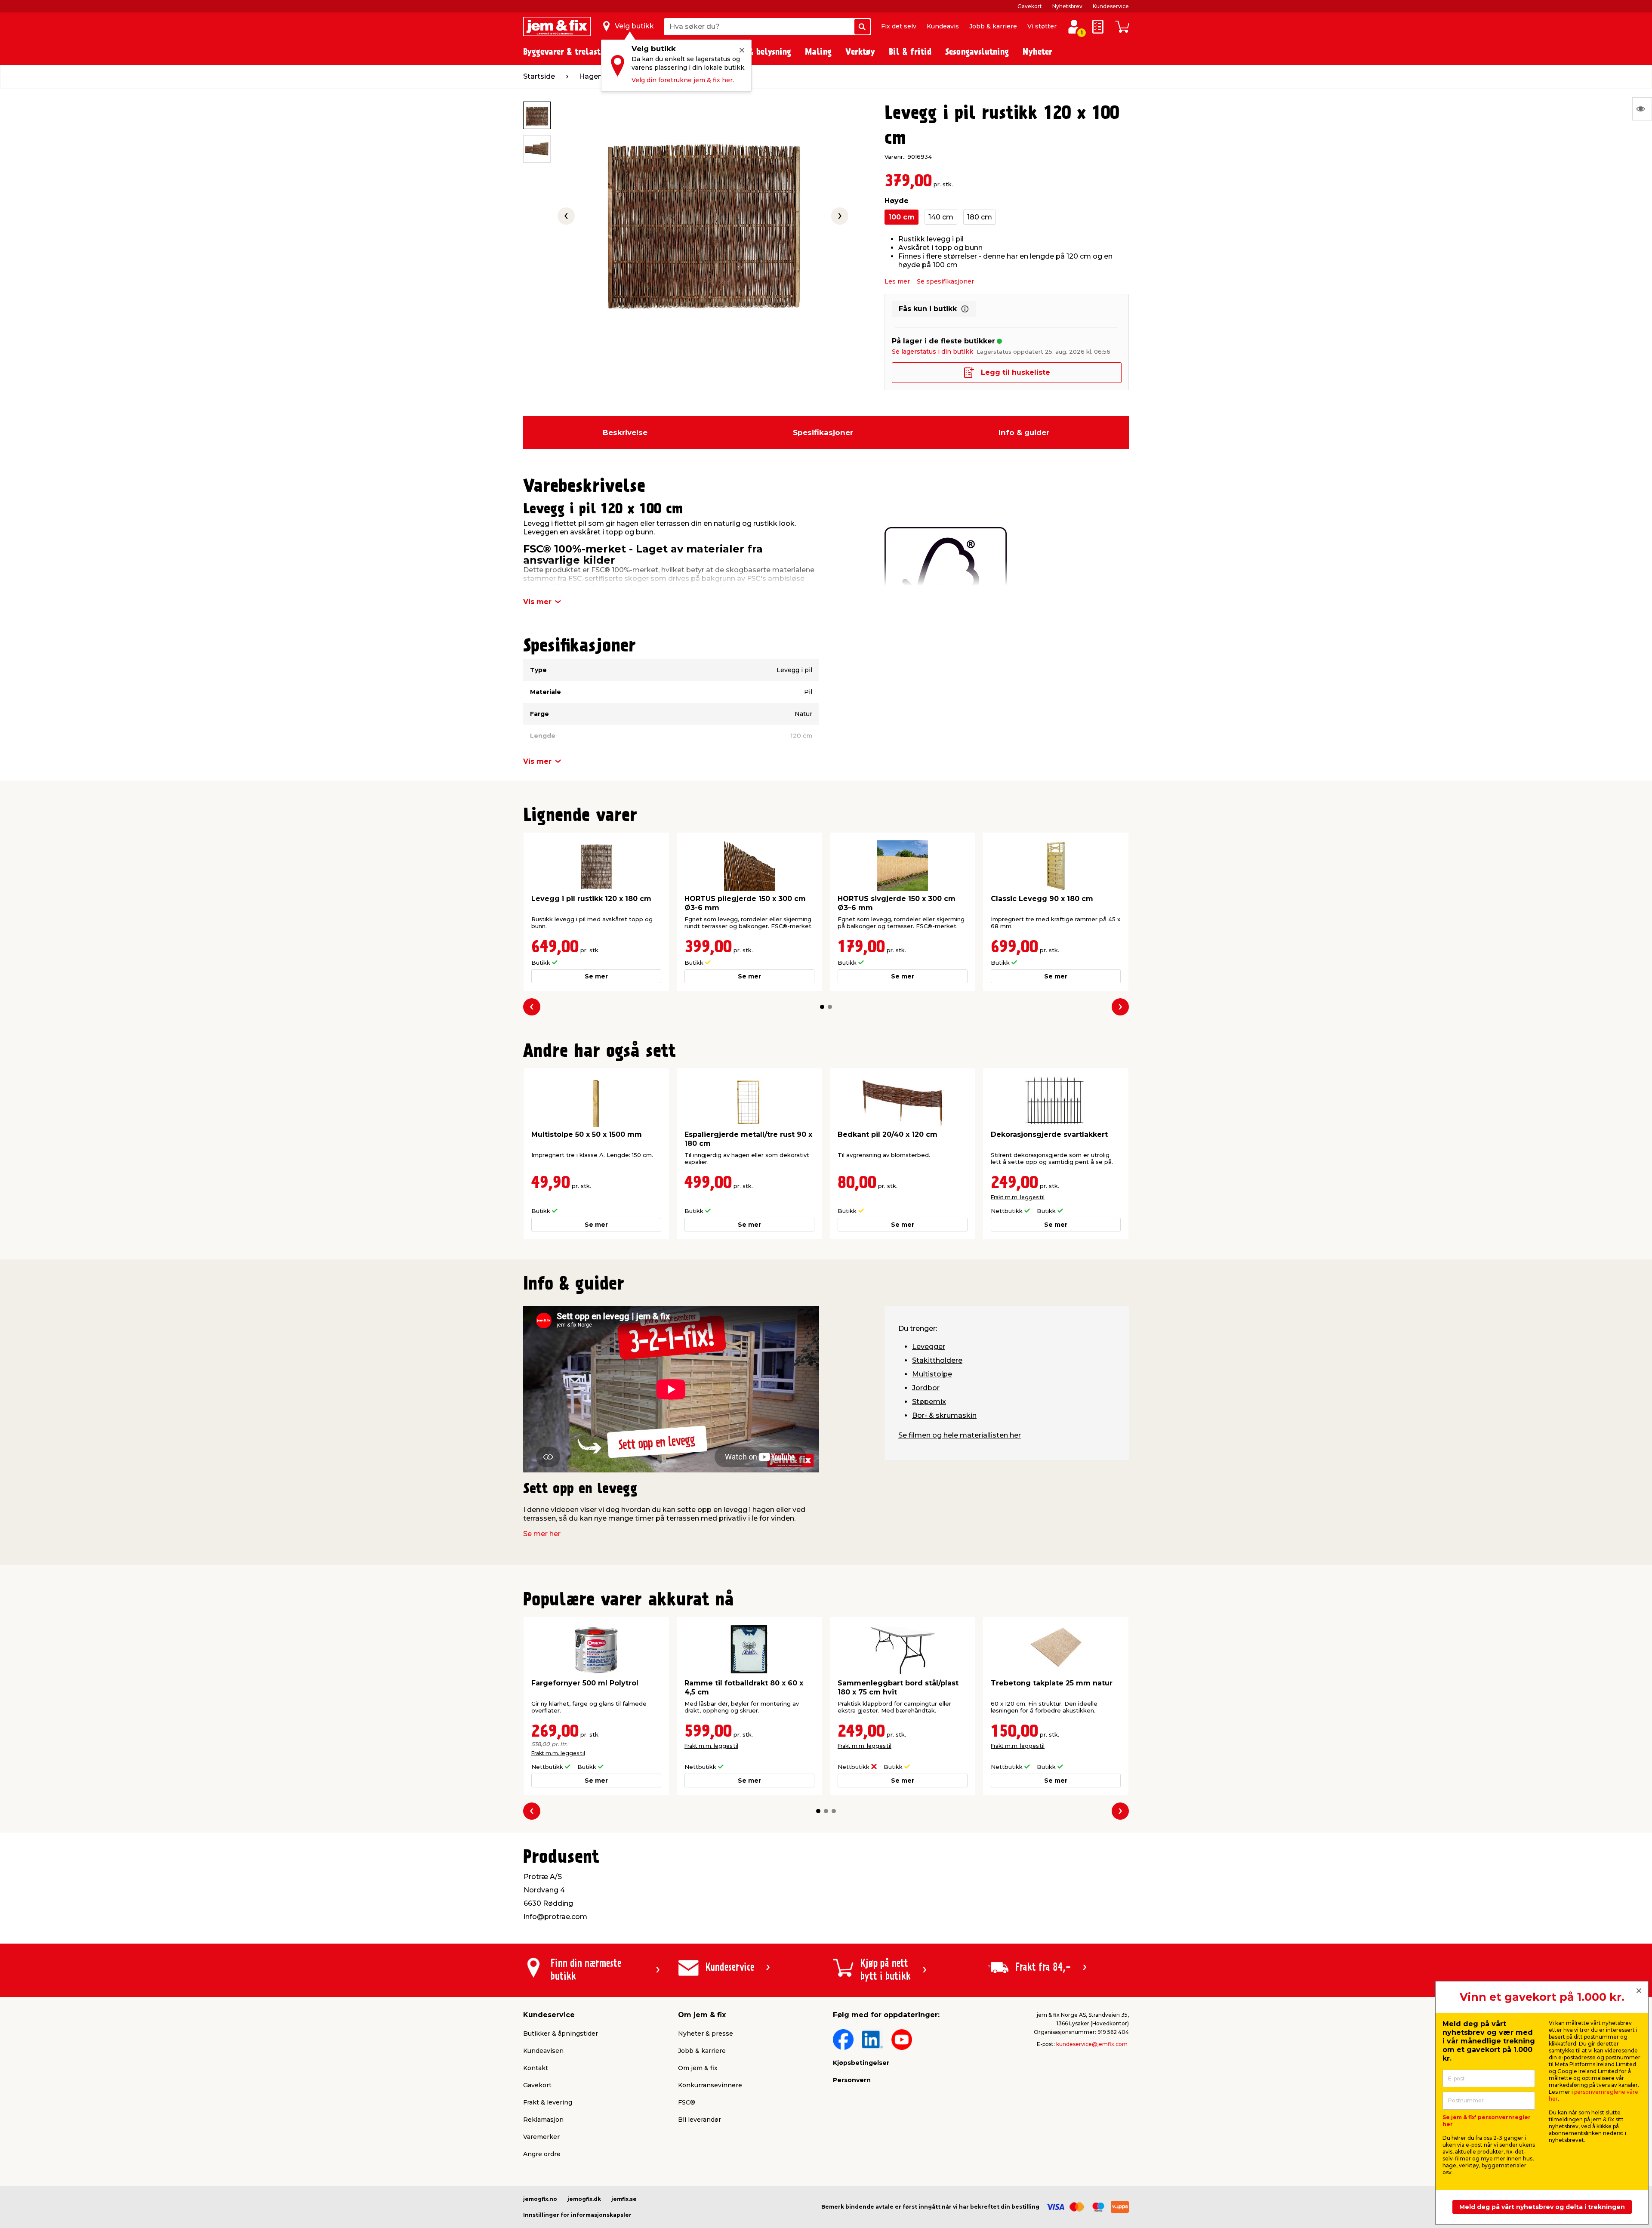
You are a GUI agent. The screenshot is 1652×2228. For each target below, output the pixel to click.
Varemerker (541, 2137)
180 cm (980, 217)
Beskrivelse (625, 432)
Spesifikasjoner (823, 432)
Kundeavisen (543, 2051)
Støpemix (929, 1402)
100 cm (902, 217)
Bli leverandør (700, 2120)
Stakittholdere (937, 1360)
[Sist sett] (1642, 109)
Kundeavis (943, 26)
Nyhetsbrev (1067, 6)
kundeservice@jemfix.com (1092, 2044)
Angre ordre (542, 2154)
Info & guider (1024, 432)
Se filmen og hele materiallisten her (960, 1435)
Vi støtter (1042, 26)
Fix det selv (899, 26)
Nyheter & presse (706, 2034)
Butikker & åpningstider (561, 2034)
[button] (822, 1007)
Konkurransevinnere (710, 2085)
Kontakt (536, 2068)
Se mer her (542, 1534)
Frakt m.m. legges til (1018, 1197)
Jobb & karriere (993, 26)
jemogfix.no (540, 2199)
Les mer (897, 281)
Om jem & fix (698, 2068)
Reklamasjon (543, 2120)
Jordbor (926, 1388)
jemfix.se (624, 2199)
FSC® (687, 2102)
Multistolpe (932, 1374)
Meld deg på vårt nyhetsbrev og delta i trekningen (1542, 2207)
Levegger (929, 1347)
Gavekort (1030, 6)
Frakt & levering (548, 2102)
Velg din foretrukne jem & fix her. (683, 80)
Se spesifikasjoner (945, 281)
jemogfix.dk (584, 2199)
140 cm (941, 217)
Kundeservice (1111, 6)
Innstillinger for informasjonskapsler (577, 2215)
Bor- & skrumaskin (944, 1415)
